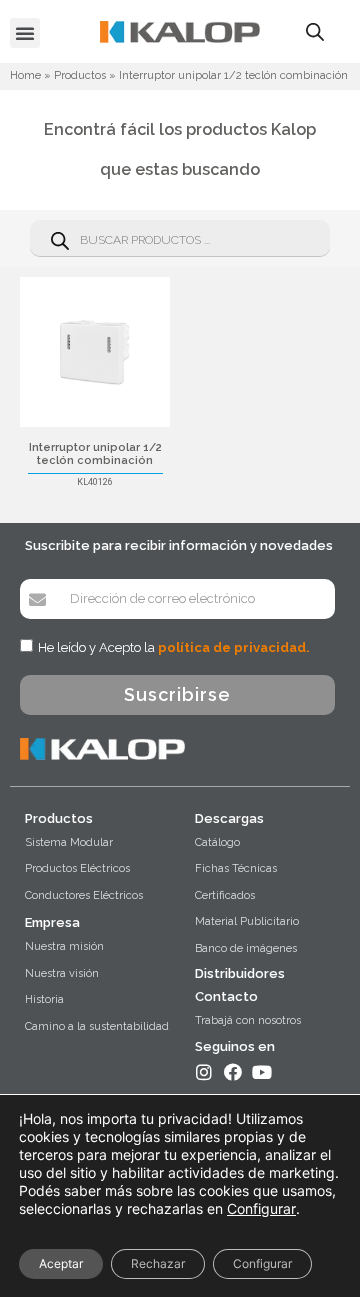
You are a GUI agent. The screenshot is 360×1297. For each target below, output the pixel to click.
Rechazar (158, 1263)
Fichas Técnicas (236, 868)
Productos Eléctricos (77, 868)
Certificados (225, 895)
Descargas (229, 818)
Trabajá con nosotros (248, 1020)
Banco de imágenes (246, 948)
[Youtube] (262, 1072)
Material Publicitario (247, 921)
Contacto (226, 996)
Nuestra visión (62, 973)
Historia (44, 999)
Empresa (52, 922)
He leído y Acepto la (174, 647)
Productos (80, 75)
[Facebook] (233, 1072)
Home (25, 75)
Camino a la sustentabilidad (97, 1026)
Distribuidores (240, 973)
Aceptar (61, 1263)
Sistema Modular (69, 842)
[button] (25, 33)
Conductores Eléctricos (84, 895)
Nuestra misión (64, 946)
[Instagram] (204, 1072)
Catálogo (217, 842)
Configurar (261, 1208)
